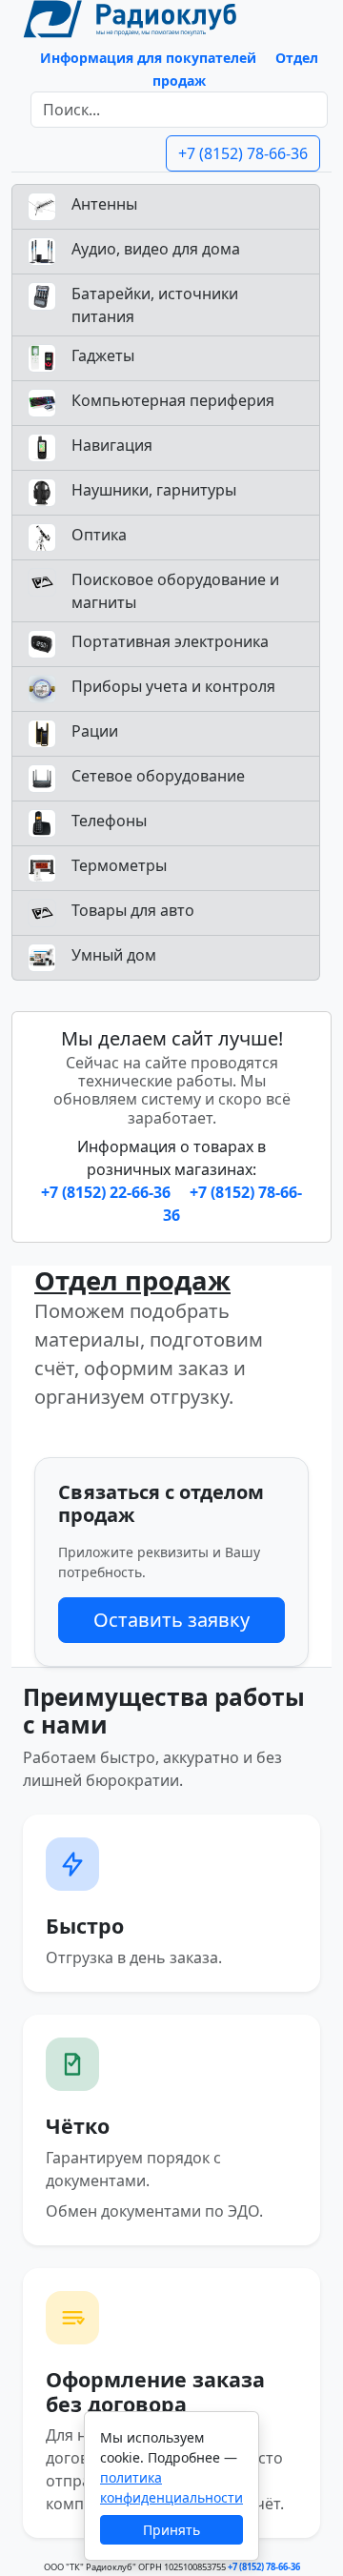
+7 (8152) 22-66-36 (108, 1192)
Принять (171, 2530)
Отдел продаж (132, 1280)
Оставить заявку (171, 1620)
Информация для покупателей (148, 58)
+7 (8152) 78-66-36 (243, 153)
